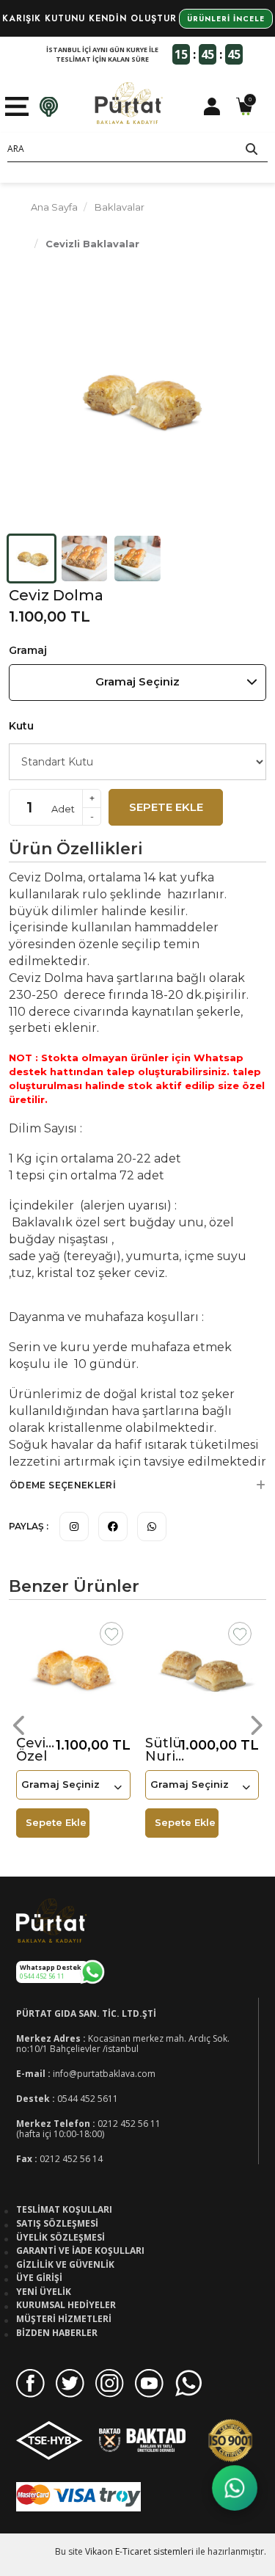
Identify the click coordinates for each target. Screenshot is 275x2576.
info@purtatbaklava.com (104, 2074)
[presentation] (20, 1725)
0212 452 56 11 (129, 2124)
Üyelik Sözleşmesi (60, 2238)
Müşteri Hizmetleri (64, 2319)
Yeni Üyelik (44, 2292)
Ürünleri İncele (226, 19)
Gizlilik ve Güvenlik (65, 2265)
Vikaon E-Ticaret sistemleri (139, 2551)
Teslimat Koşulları (64, 2210)
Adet (63, 809)
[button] (137, 1485)
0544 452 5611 (88, 2099)
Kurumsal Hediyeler (66, 2305)
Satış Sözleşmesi (57, 2224)
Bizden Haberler (57, 2333)
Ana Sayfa (54, 207)
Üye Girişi (39, 2278)
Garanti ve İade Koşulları (80, 2251)
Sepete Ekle (166, 807)
